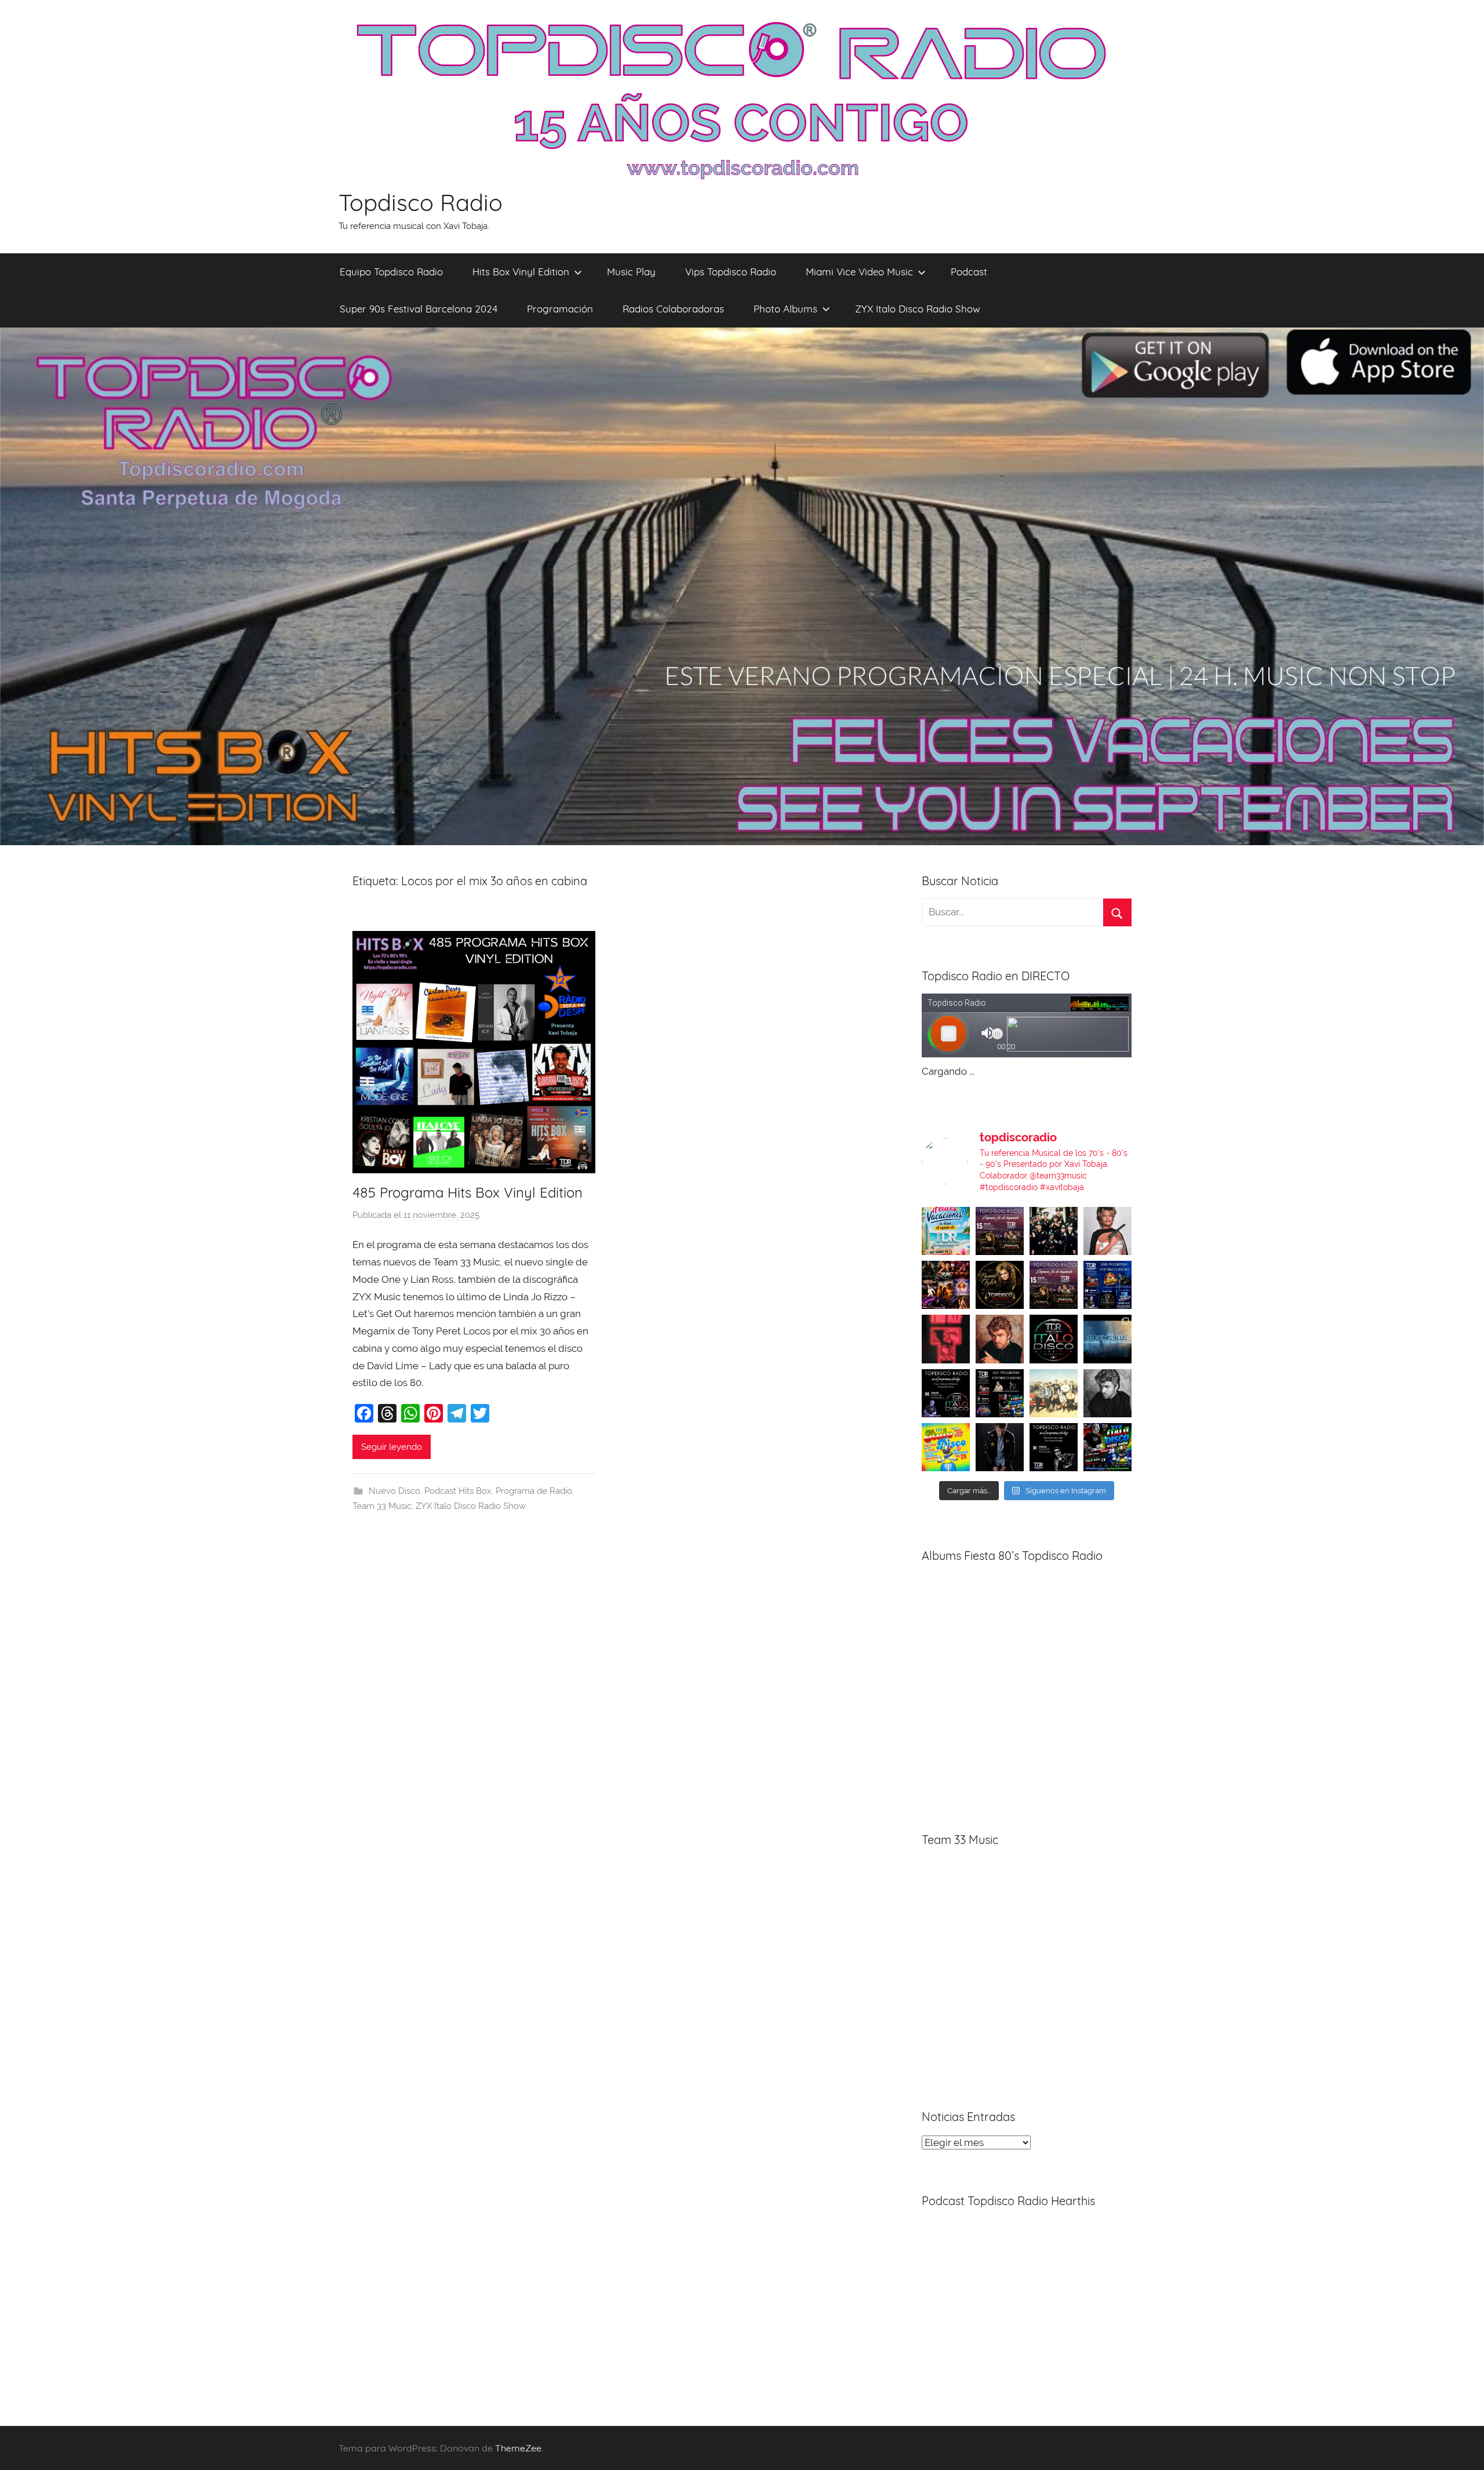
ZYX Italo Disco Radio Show (918, 309)
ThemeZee (518, 2448)
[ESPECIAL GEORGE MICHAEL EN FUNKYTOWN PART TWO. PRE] (1000, 1339)
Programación (560, 309)
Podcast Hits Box (458, 1491)
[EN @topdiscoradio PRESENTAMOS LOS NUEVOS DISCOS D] (946, 1393)
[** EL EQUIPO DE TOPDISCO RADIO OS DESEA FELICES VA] (946, 1231)
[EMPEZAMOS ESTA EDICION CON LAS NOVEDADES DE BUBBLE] (1000, 1447)
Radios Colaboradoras (673, 309)
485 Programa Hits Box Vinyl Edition (468, 1192)
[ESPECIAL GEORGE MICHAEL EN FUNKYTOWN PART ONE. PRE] (1107, 1393)
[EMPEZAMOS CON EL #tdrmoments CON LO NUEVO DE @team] (1107, 1339)
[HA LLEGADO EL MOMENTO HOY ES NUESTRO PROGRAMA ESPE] (1054, 1285)
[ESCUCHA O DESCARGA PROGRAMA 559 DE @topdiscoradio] (1000, 1231)
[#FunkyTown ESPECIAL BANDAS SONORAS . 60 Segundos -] (1107, 1231)
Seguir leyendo (392, 1447)
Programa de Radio (534, 1491)
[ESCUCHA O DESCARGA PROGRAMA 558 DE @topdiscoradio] (1107, 1285)
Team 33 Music (382, 1506)
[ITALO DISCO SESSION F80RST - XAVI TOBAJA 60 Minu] (1054, 1339)
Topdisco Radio (421, 202)
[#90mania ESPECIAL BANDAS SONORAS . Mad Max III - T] (1054, 1231)
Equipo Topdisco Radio (391, 272)
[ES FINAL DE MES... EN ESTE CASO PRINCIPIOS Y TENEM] (1107, 1447)
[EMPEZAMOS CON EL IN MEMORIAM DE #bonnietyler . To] (1000, 1285)
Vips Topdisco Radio (731, 272)
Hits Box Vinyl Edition (521, 272)
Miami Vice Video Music (859, 272)
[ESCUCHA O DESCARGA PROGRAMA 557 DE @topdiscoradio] (1000, 1393)
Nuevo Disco (394, 1491)
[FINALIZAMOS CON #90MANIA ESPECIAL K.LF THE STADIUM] (946, 1339)
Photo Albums (785, 309)
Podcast (969, 272)
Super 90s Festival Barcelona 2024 (419, 309)
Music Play (631, 272)
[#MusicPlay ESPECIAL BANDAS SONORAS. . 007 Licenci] (946, 1285)
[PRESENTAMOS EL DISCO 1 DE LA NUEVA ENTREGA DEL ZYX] (946, 1447)
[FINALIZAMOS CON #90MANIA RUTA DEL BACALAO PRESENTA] (1054, 1393)
